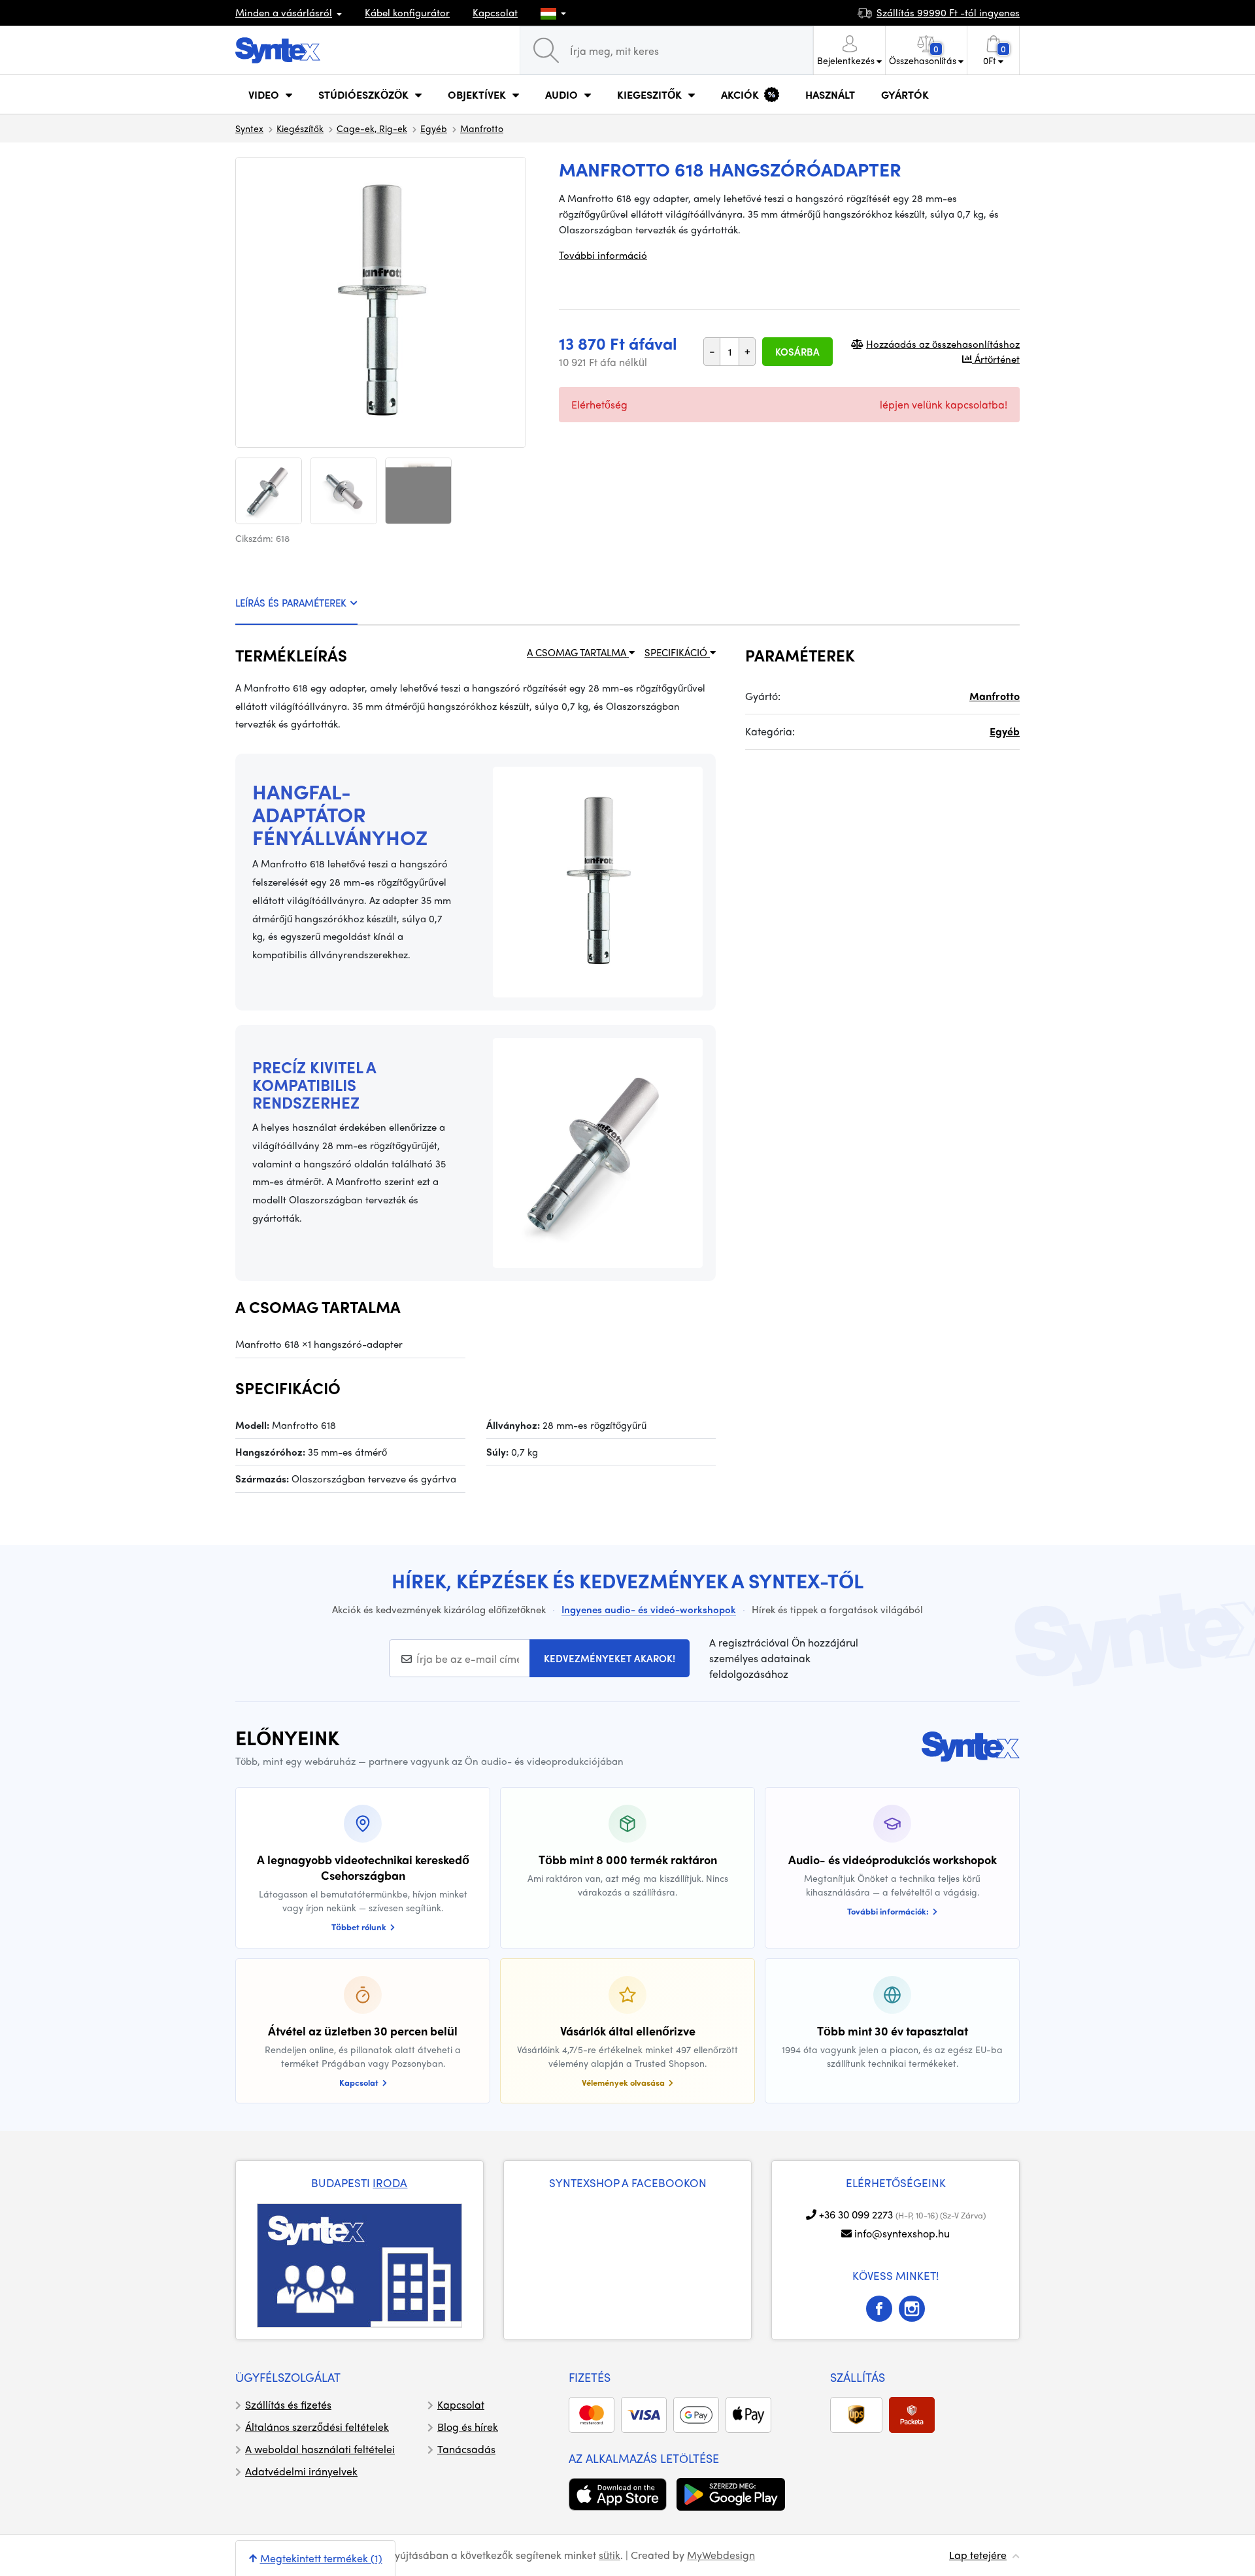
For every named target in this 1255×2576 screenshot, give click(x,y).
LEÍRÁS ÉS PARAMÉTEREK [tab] (291, 603)
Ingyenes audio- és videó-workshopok (649, 1609)
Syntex (249, 128)
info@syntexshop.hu (902, 2233)
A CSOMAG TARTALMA (578, 652)
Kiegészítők (300, 128)
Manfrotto (482, 128)
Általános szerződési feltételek (317, 2427)
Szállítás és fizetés (288, 2404)
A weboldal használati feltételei (320, 2449)
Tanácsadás (466, 2449)
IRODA (390, 2183)
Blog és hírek (468, 2427)
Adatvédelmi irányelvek (301, 2471)
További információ (603, 255)
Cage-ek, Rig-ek (372, 128)
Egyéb (434, 128)
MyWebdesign (721, 2555)
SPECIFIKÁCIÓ (677, 652)
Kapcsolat (495, 12)
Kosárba (797, 352)
